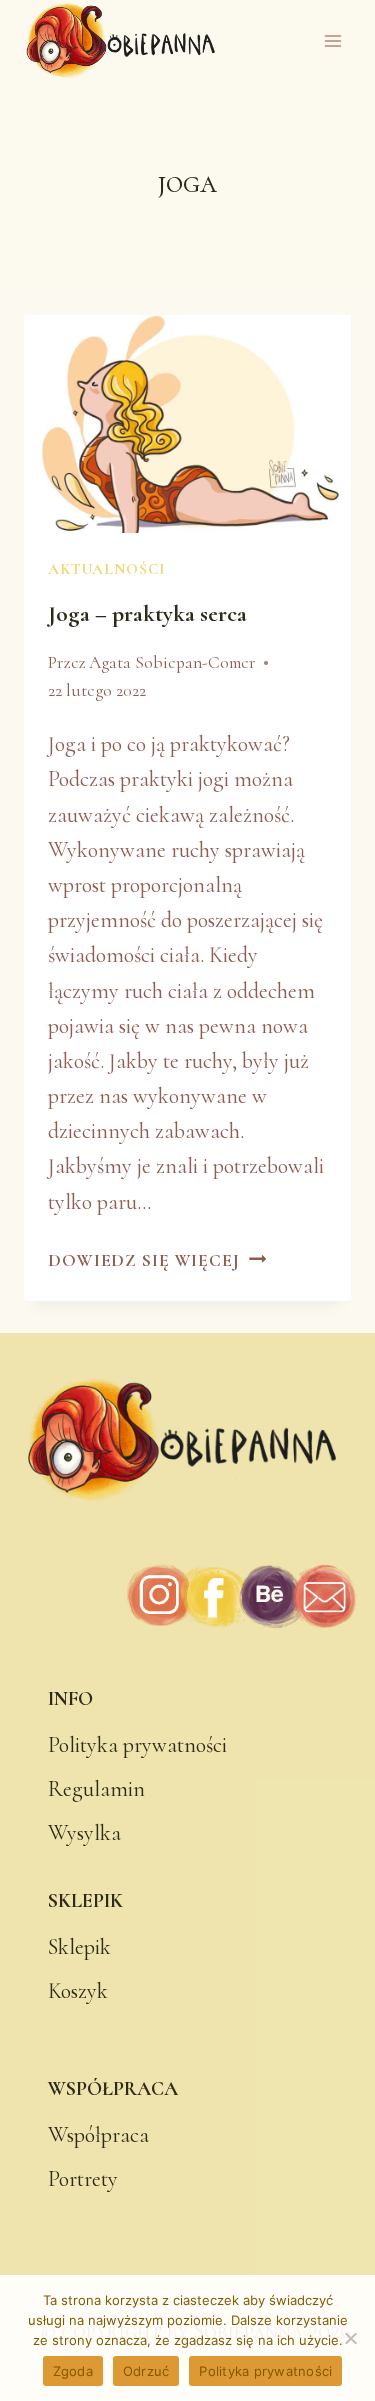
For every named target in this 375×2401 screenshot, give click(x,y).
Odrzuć (146, 2371)
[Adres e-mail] (323, 1596)
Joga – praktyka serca (147, 614)
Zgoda (73, 2371)
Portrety (83, 2179)
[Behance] (269, 1596)
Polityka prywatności (137, 1745)
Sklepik (79, 1947)
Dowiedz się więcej (157, 1260)
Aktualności (106, 569)
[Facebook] (214, 1596)
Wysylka (84, 1833)
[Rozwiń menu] (332, 41)
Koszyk (78, 1991)
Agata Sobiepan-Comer (172, 662)
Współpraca (98, 2135)
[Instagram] (160, 1596)
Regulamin (96, 1789)
